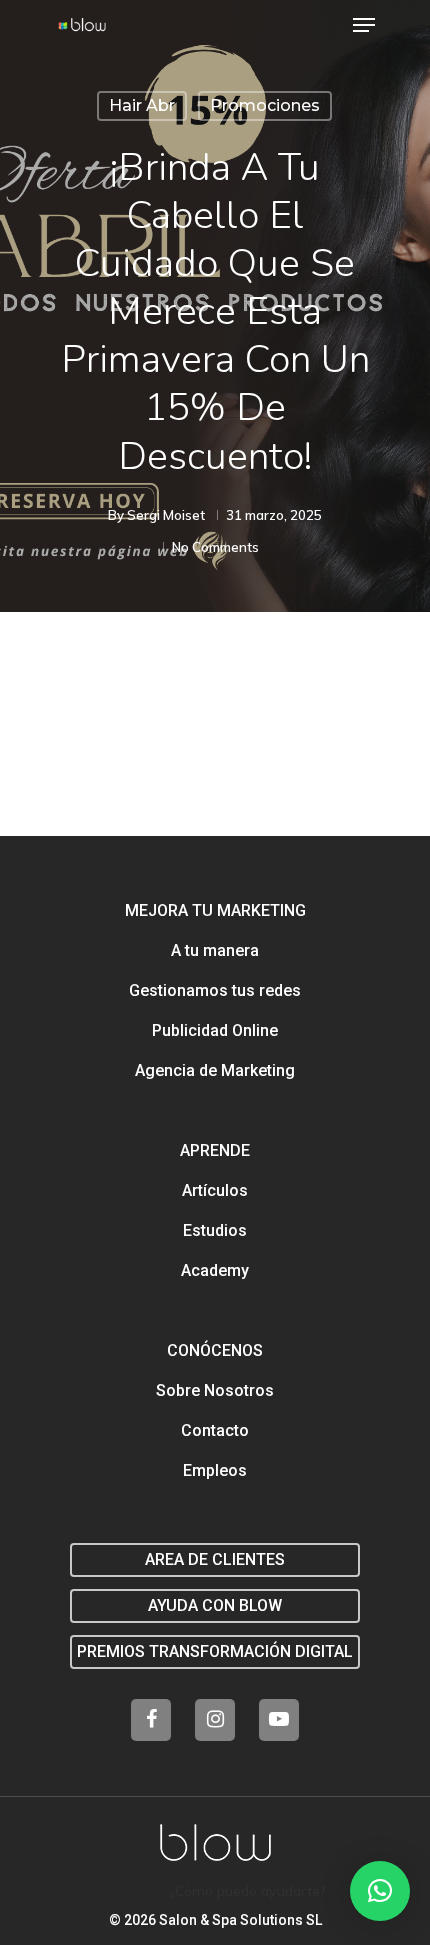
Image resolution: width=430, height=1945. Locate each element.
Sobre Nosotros (215, 1390)
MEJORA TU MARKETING (215, 910)
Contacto (215, 1430)
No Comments (215, 547)
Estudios (215, 1230)
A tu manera (215, 950)
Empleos (215, 1470)
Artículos (215, 1190)
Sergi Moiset (166, 515)
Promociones (265, 105)
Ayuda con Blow (215, 1605)
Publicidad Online (215, 1030)
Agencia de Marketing (215, 1070)
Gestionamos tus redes (215, 990)
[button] (380, 1891)
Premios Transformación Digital (215, 1651)
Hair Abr (142, 105)
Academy (215, 1270)
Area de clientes (215, 1559)
